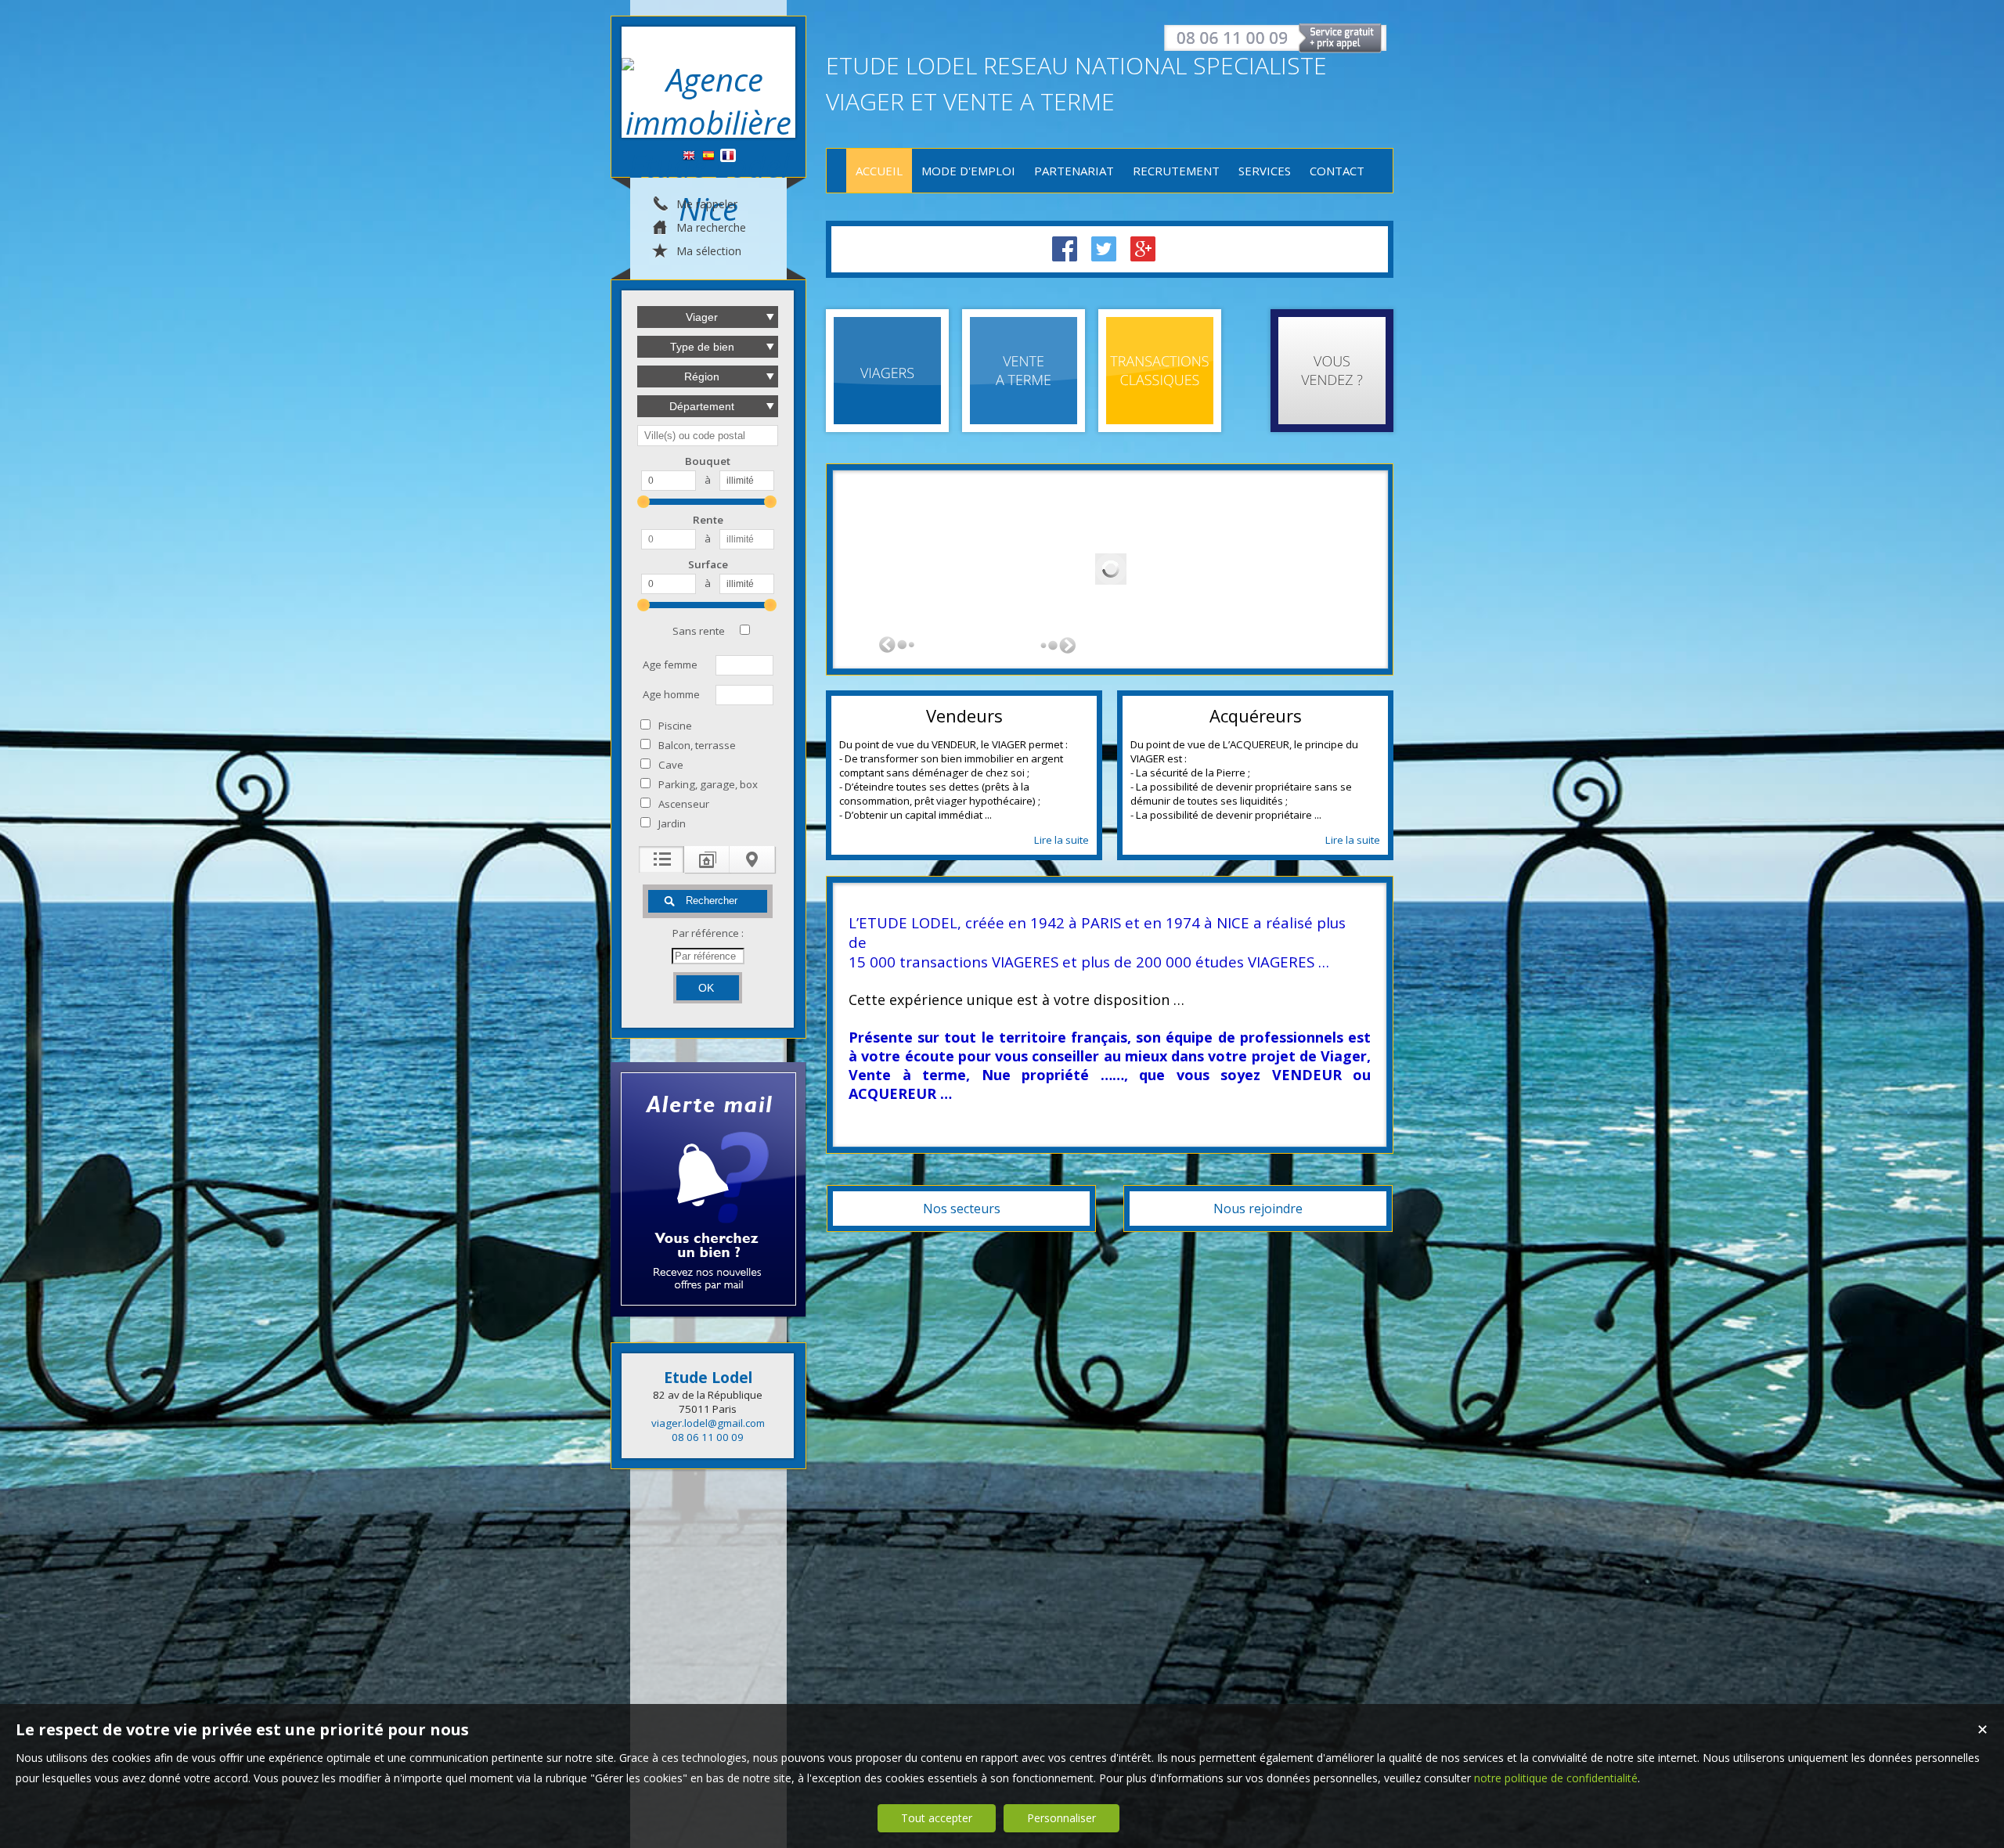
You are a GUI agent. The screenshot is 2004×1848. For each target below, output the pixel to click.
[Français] (728, 156)
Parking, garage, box (708, 784)
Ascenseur (684, 804)
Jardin (672, 823)
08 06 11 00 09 (708, 1437)
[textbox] (708, 436)
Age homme (671, 694)
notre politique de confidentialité (1556, 1778)
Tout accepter (937, 1818)
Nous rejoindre (1258, 1209)
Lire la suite (1061, 840)
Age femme (670, 665)
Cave (671, 765)
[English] (689, 156)
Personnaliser (1061, 1818)
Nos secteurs (962, 1209)
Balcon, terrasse (697, 745)
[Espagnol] (708, 156)
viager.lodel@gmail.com (708, 1423)
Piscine (675, 726)
